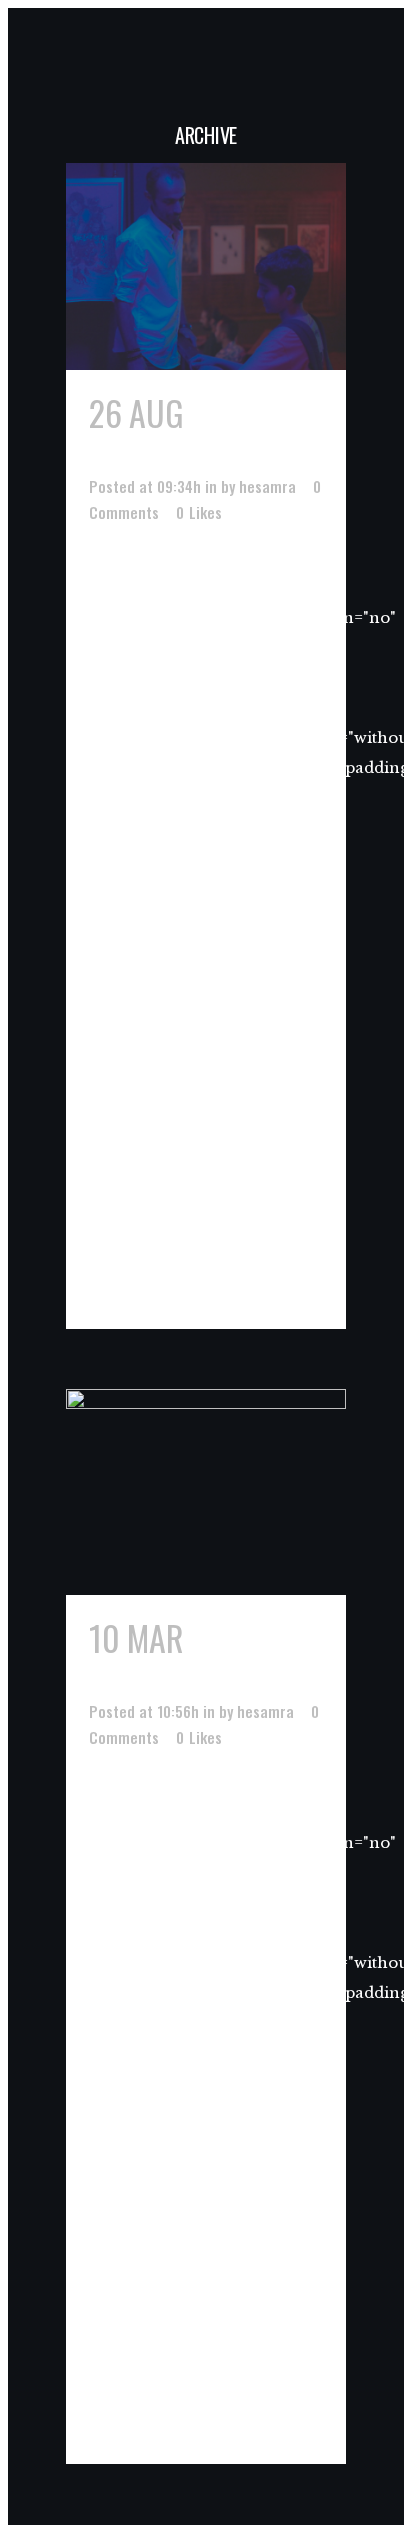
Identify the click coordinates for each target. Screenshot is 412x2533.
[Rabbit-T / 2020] (206, 1492)
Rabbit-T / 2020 (197, 1657)
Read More (133, 1278)
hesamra (267, 486)
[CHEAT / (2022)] (206, 266)
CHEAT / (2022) (190, 432)
